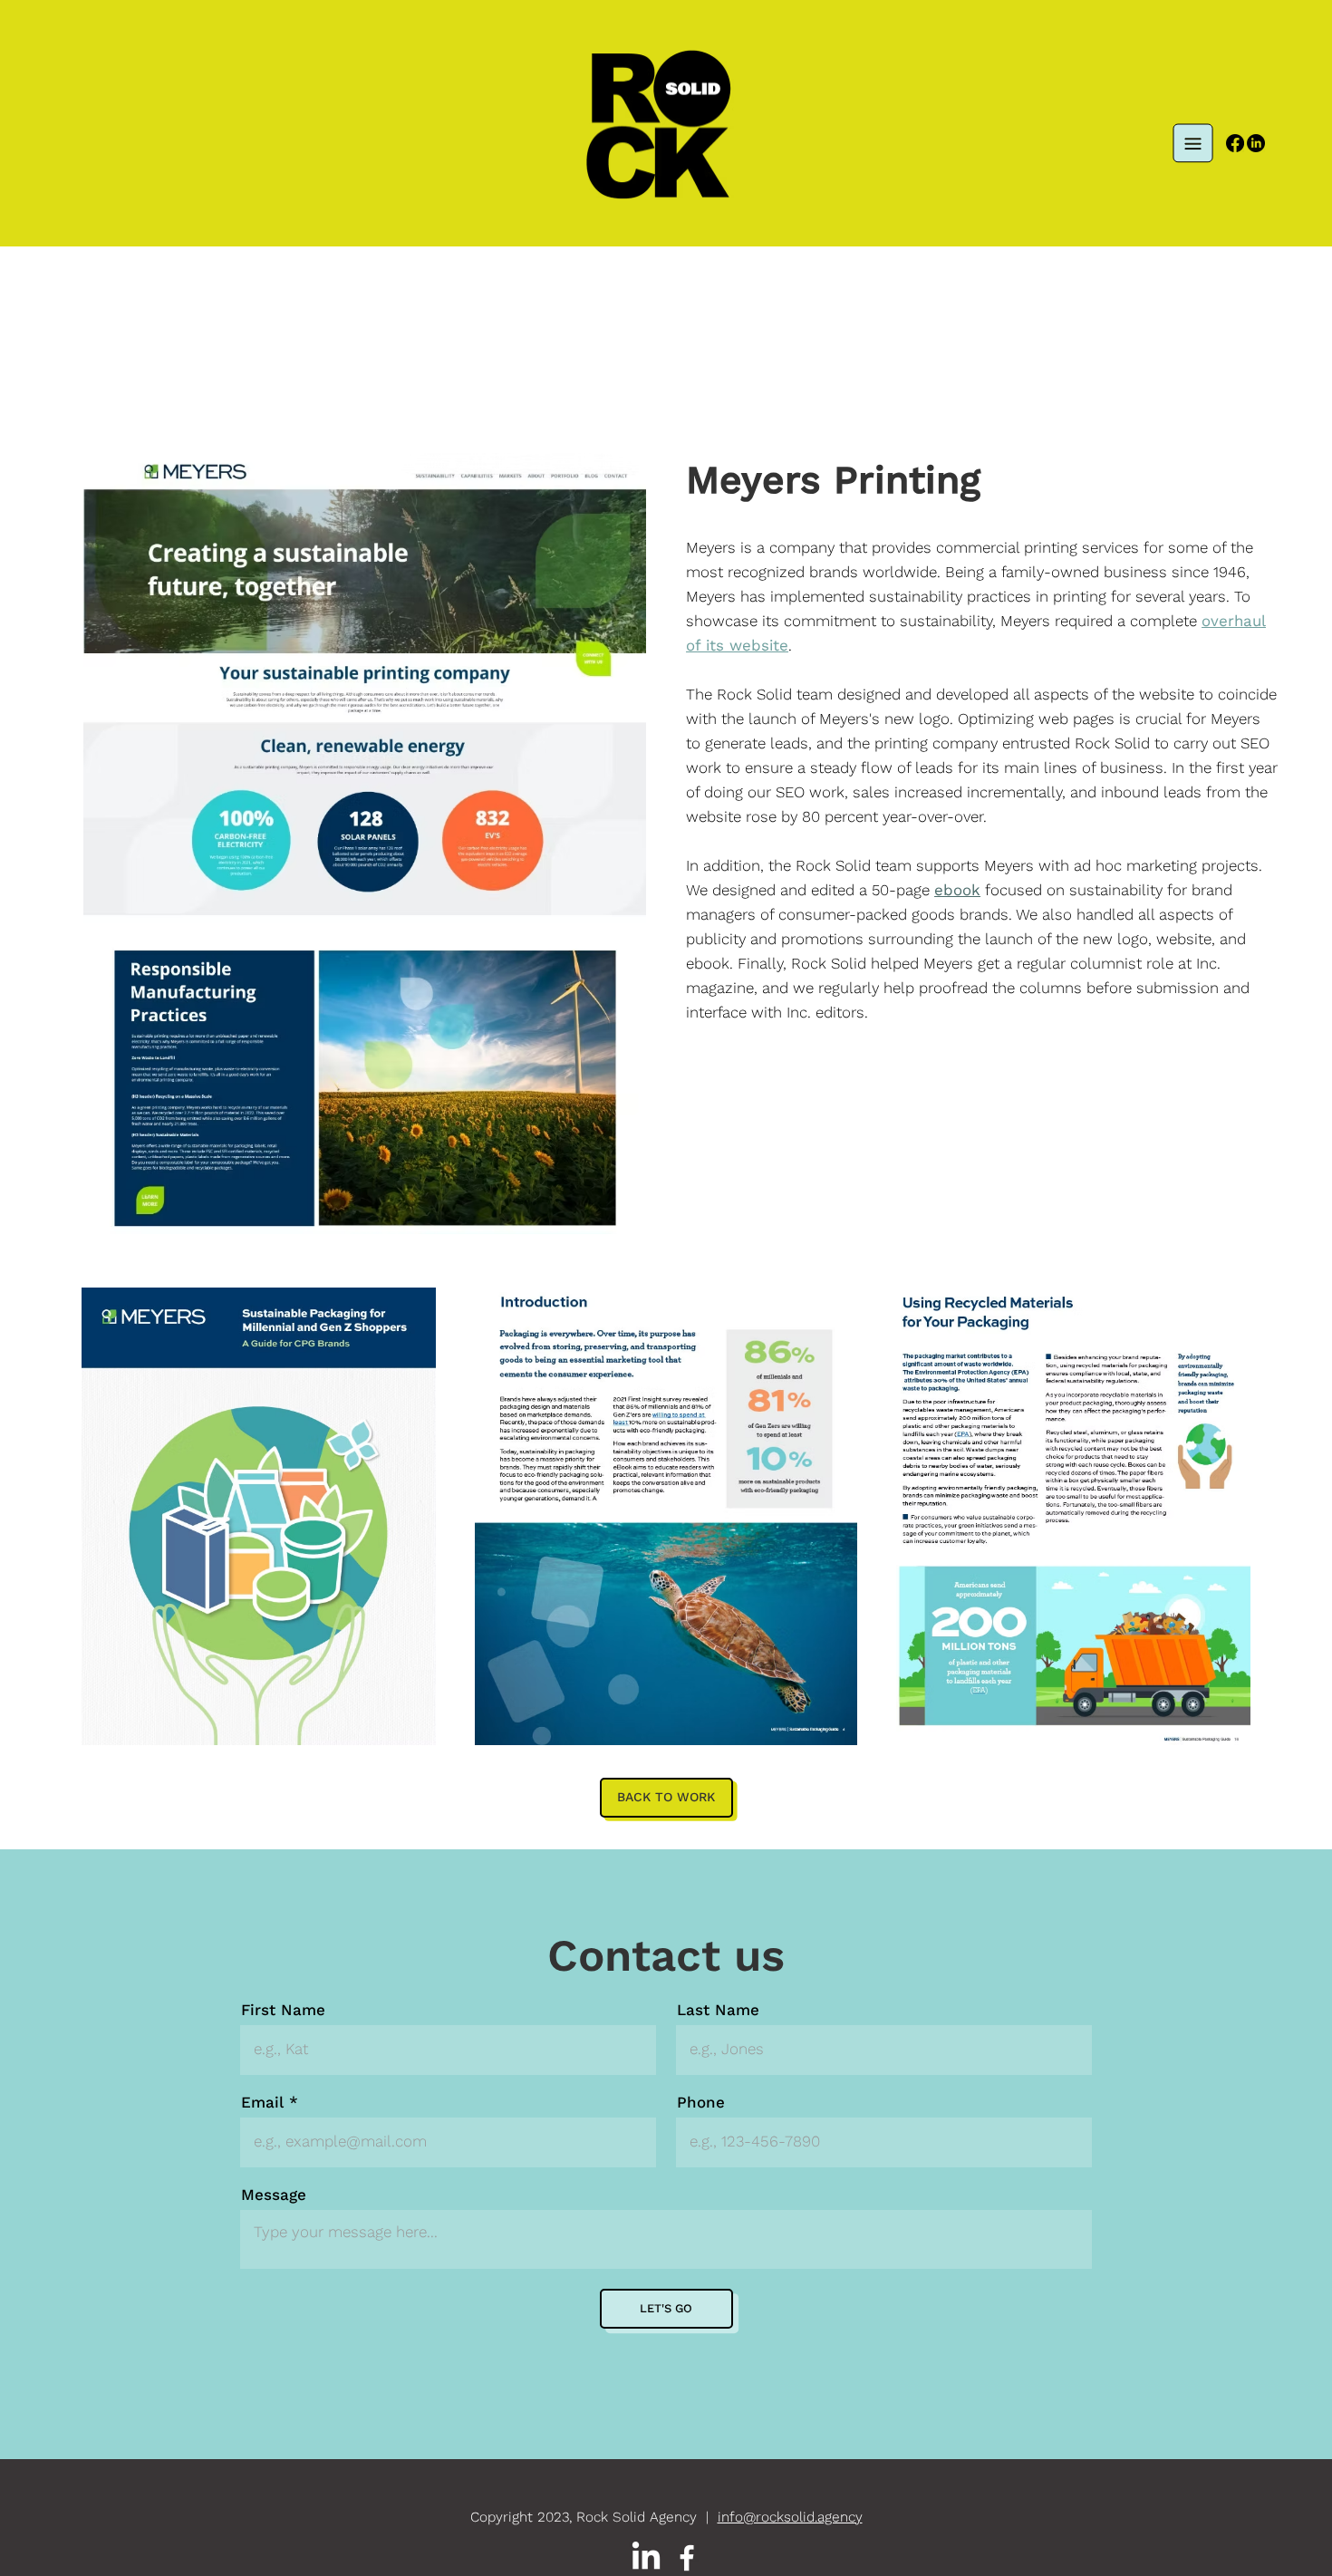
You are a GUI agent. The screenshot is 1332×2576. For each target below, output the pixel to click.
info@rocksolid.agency (790, 2517)
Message (274, 2195)
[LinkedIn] (1256, 143)
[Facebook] (1235, 143)
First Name (283, 2010)
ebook (957, 890)
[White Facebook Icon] (687, 2558)
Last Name (718, 2010)
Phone (701, 2103)
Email (262, 2103)
